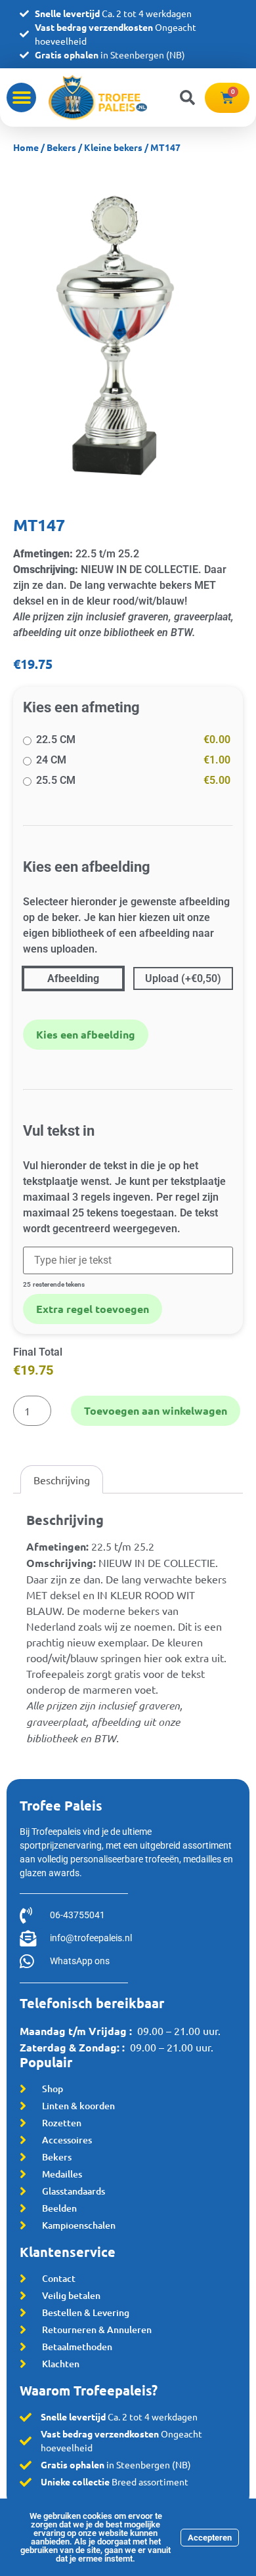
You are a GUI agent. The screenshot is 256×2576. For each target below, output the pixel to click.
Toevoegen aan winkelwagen (156, 1410)
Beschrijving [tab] (62, 1480)
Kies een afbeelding (86, 1034)
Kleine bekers (113, 147)
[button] (21, 97)
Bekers (61, 147)
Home (26, 147)
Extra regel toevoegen (93, 1309)
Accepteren (210, 2538)
